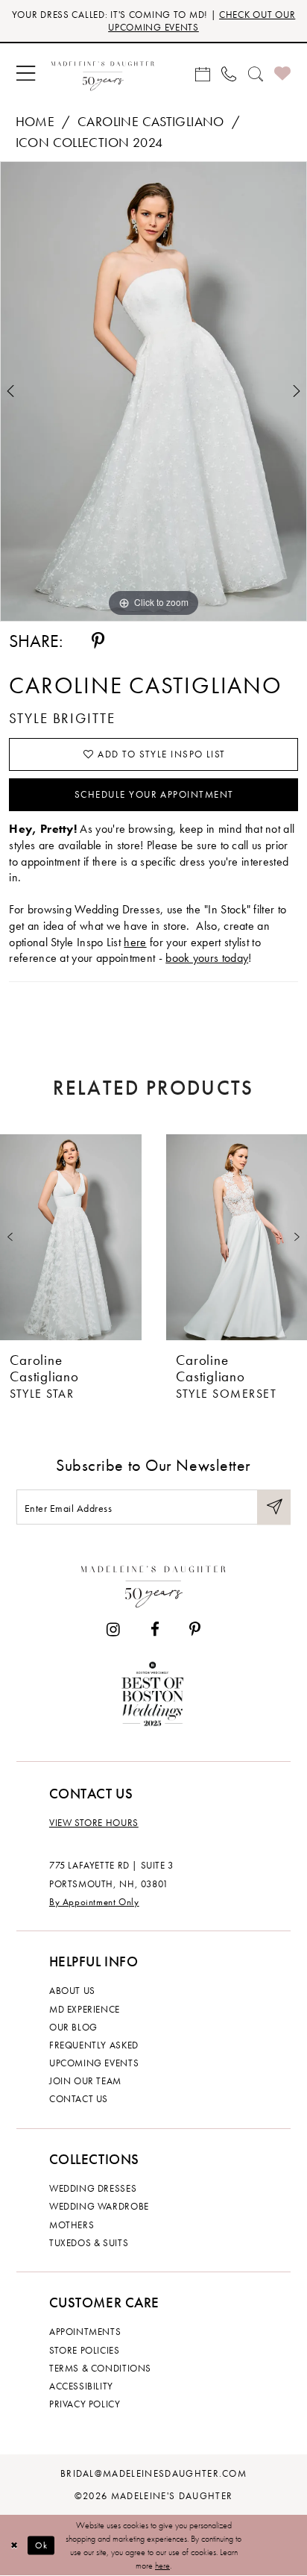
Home (35, 122)
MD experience (85, 2009)
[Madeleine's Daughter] (153, 1583)
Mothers (72, 2225)
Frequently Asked (94, 2045)
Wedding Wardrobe (99, 2206)
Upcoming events (94, 2063)
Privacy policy (85, 2404)
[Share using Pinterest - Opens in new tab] (98, 641)
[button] (25, 74)
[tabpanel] (153, 391)
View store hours (94, 1823)
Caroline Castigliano (151, 122)
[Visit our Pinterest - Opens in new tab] (195, 1630)
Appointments (85, 2332)
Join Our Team (85, 2081)
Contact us (79, 2099)
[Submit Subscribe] (274, 1507)
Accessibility (81, 2386)
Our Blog (73, 2027)
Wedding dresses (93, 2188)
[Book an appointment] (202, 74)
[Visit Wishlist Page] (282, 74)
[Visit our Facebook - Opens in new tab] (154, 1630)
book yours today (207, 958)
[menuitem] (25, 74)
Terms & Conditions (100, 2368)
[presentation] (71, 1237)
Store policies (85, 2350)
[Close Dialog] (14, 2546)
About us (72, 1991)
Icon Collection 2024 (89, 143)
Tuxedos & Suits (89, 2243)
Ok (42, 2545)
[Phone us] (229, 74)
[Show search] (255, 74)
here (135, 942)
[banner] (102, 74)
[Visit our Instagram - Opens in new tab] (113, 1630)
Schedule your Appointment (154, 794)
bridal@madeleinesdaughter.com (153, 2473)
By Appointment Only (94, 1902)
